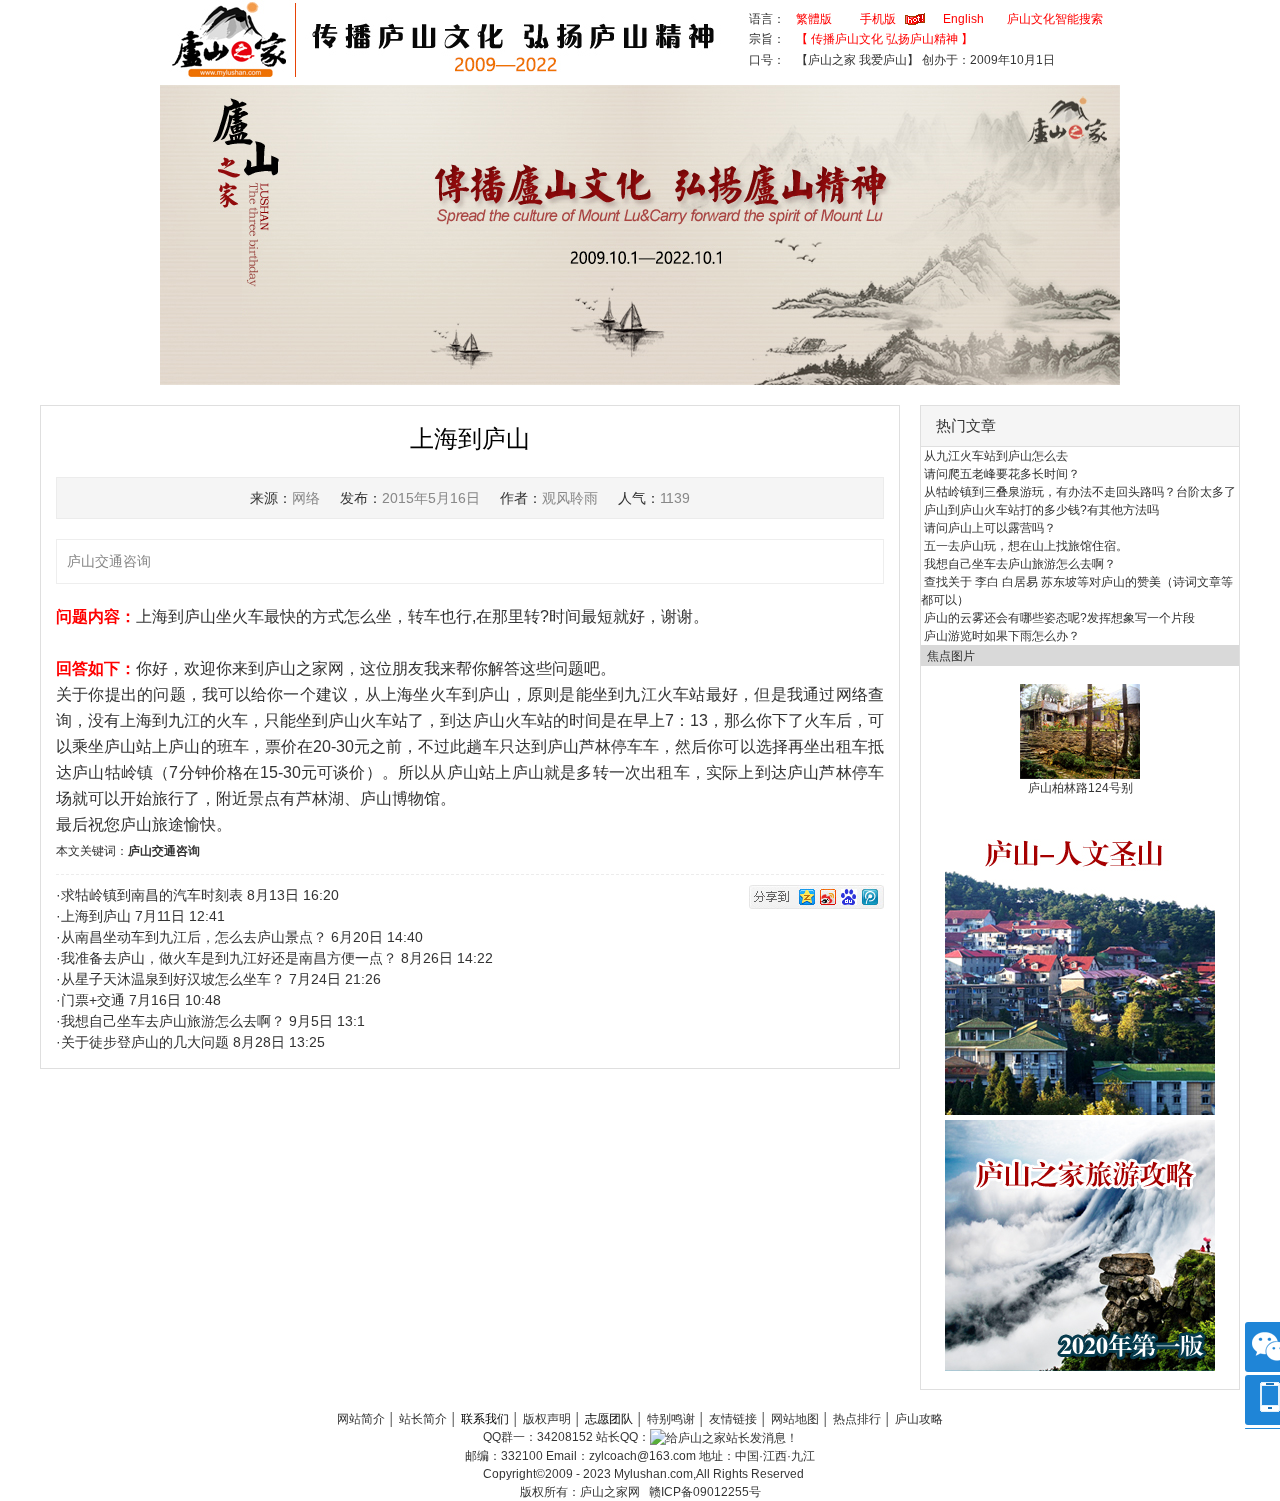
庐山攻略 (919, 1419)
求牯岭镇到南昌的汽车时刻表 (152, 895)
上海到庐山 (96, 916)
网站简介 (361, 1419)
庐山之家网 (611, 1492)
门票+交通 (93, 1000)
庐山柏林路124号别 (1080, 788)
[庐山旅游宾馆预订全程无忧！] (1080, 964)
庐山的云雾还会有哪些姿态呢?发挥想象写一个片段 (1059, 618)
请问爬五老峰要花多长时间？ (1002, 474)
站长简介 (423, 1419)
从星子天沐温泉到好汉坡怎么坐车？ (173, 979)
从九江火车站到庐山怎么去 (996, 456)
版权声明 (547, 1419)
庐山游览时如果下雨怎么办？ (1002, 636)
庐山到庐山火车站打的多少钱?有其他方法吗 (1041, 510)
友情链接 (733, 1419)
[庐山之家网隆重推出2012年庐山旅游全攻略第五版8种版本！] (1080, 1245)
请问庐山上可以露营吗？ (990, 528)
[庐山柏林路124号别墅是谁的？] (1080, 731)
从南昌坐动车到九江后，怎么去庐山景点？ (194, 937)
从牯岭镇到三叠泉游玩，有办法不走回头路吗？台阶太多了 (1080, 492)
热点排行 (857, 1419)
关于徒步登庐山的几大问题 (145, 1042)
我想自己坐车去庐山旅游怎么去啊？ (173, 1021)
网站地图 (795, 1419)
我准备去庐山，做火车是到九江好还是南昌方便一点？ (229, 958)
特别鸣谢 (671, 1419)
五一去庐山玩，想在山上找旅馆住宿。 (1026, 546)
